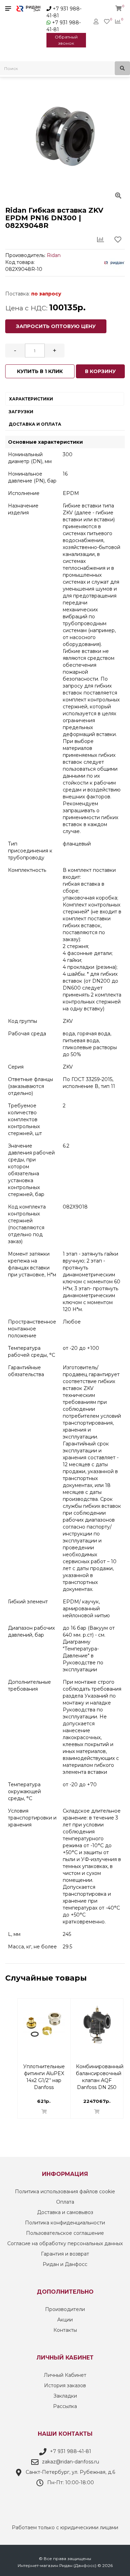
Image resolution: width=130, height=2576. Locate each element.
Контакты (65, 2330)
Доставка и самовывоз (65, 2212)
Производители (65, 2309)
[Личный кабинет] (96, 21)
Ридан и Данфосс (65, 2264)
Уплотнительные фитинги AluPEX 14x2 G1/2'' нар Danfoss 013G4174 (44, 2070)
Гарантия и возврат (65, 2254)
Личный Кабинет (65, 2375)
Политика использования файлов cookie (65, 2192)
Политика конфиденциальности (65, 2223)
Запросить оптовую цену (56, 326)
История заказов (65, 2385)
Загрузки (21, 412)
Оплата (65, 2202)
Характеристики (31, 399)
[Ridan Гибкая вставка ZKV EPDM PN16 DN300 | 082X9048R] (65, 136)
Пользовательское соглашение (65, 2233)
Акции (65, 2320)
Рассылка (65, 2406)
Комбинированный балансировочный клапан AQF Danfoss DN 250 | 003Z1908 (100, 2070)
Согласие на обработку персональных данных (65, 2243)
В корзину (100, 371)
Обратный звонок (66, 40)
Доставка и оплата (35, 424)
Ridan (54, 255)
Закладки (65, 2396)
